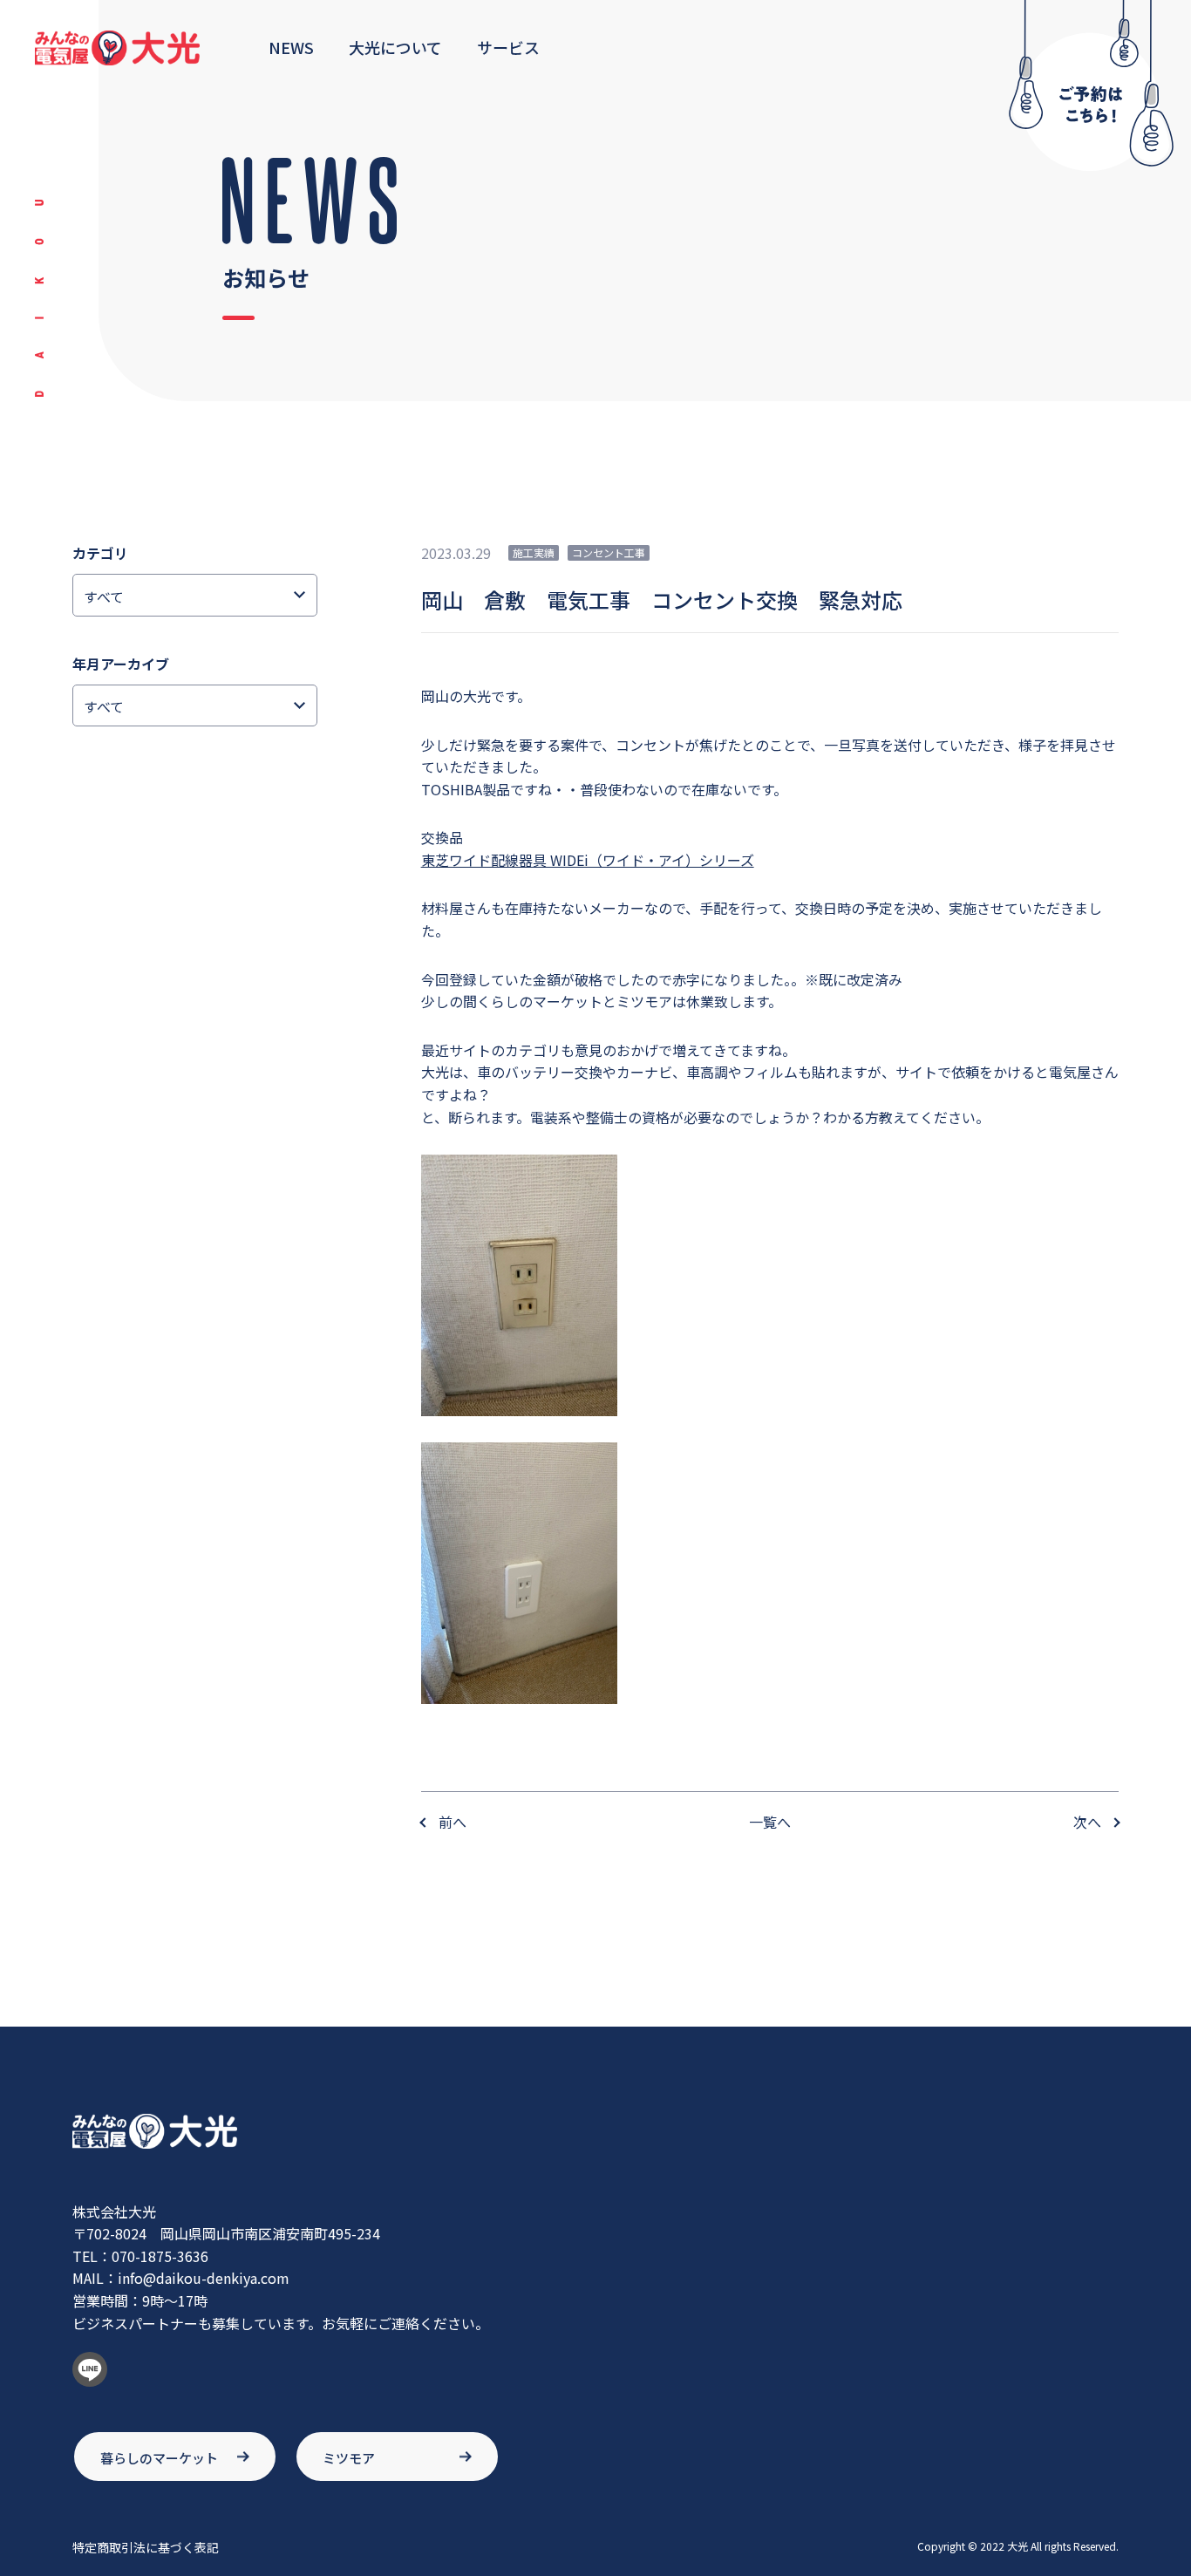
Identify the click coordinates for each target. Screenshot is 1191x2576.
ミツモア (349, 2458)
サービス (508, 47)
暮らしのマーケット (159, 2458)
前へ (453, 1822)
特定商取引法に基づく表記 (146, 2547)
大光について (395, 47)
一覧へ (770, 1822)
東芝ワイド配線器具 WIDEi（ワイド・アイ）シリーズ (588, 860)
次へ (1087, 1822)
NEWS (291, 47)
